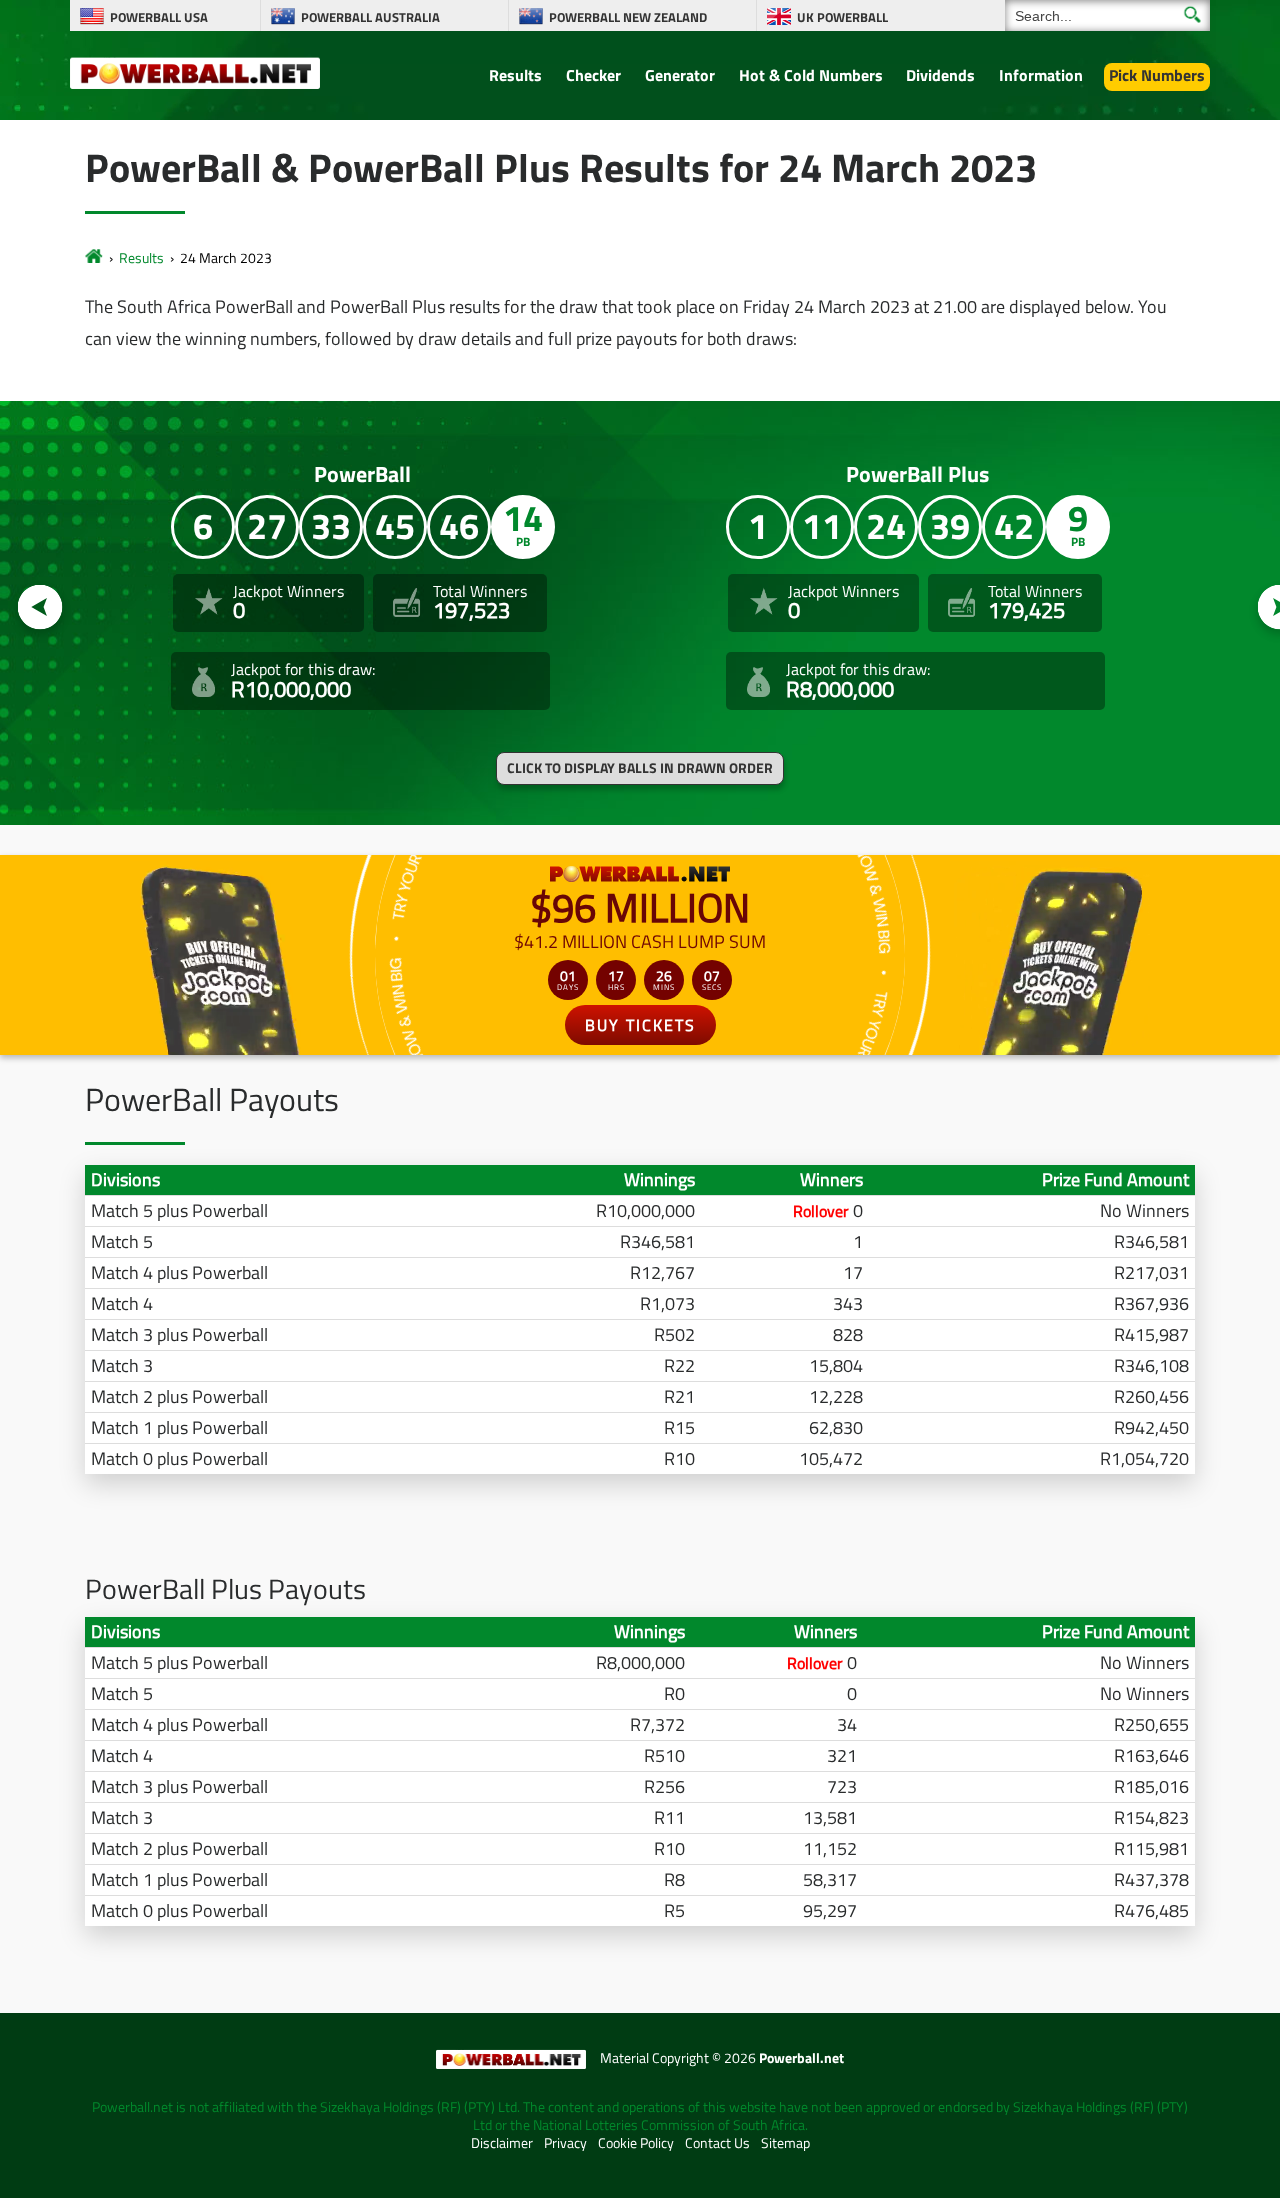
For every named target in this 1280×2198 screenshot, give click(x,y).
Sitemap (785, 2143)
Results (515, 75)
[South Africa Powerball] (195, 72)
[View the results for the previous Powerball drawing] (40, 607)
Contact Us (717, 2143)
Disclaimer (502, 2143)
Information (1041, 75)
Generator (680, 75)
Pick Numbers (1157, 75)
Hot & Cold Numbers (811, 75)
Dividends (940, 75)
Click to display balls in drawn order (640, 768)
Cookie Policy (636, 2143)
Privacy (565, 2143)
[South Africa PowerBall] (94, 257)
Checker (593, 75)
